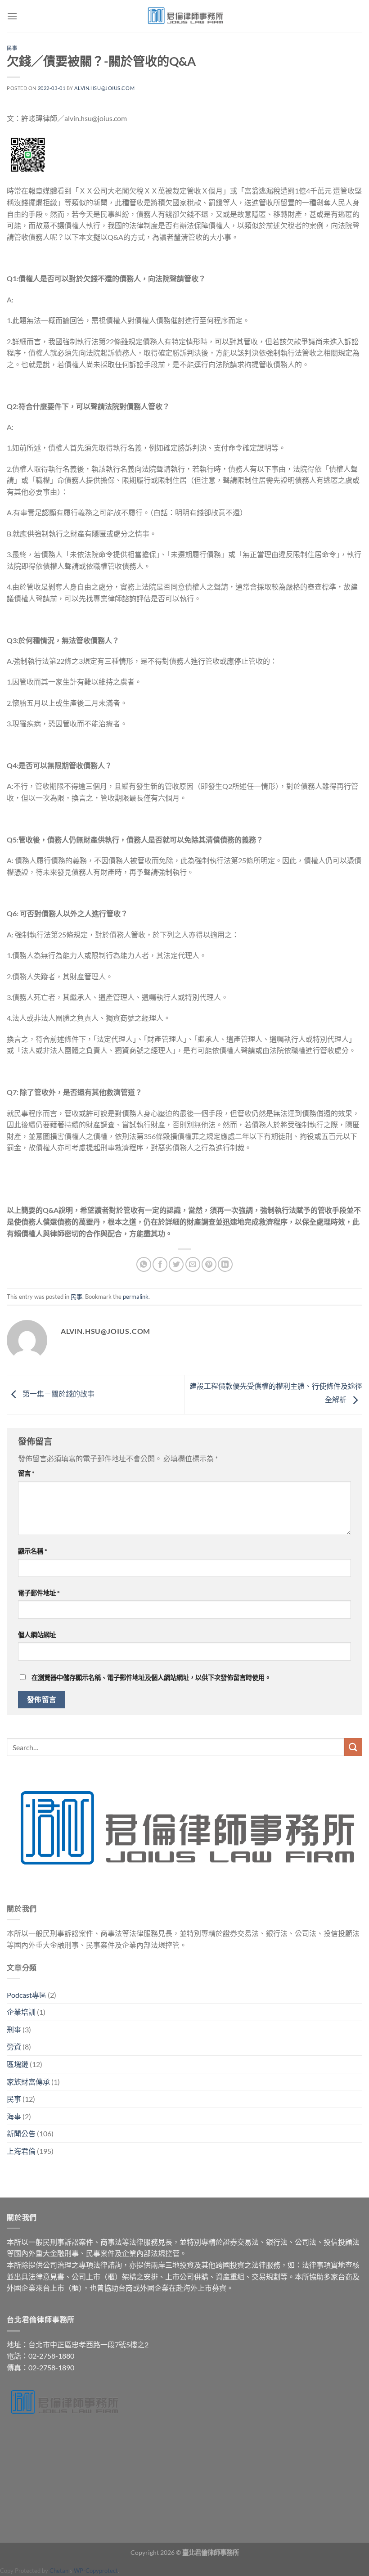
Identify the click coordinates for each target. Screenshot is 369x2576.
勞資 (14, 2047)
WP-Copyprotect (96, 2571)
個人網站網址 (37, 1635)
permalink (136, 1297)
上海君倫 (21, 2151)
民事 (12, 48)
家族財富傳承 (28, 2082)
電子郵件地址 (39, 1593)
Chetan (59, 2571)
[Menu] (12, 16)
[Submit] (353, 1747)
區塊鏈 (18, 2064)
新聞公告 (21, 2133)
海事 (14, 2116)
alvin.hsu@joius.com (104, 88)
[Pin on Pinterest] (209, 1264)
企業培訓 (21, 2012)
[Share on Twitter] (176, 1264)
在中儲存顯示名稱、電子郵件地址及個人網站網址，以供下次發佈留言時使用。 (151, 1678)
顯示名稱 (33, 1551)
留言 (26, 1473)
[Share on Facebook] (160, 1264)
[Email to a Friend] (193, 1264)
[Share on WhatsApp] (144, 1264)
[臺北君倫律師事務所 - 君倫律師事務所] (184, 16)
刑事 (14, 2029)
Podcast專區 (27, 1995)
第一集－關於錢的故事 (58, 1394)
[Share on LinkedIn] (225, 1264)
